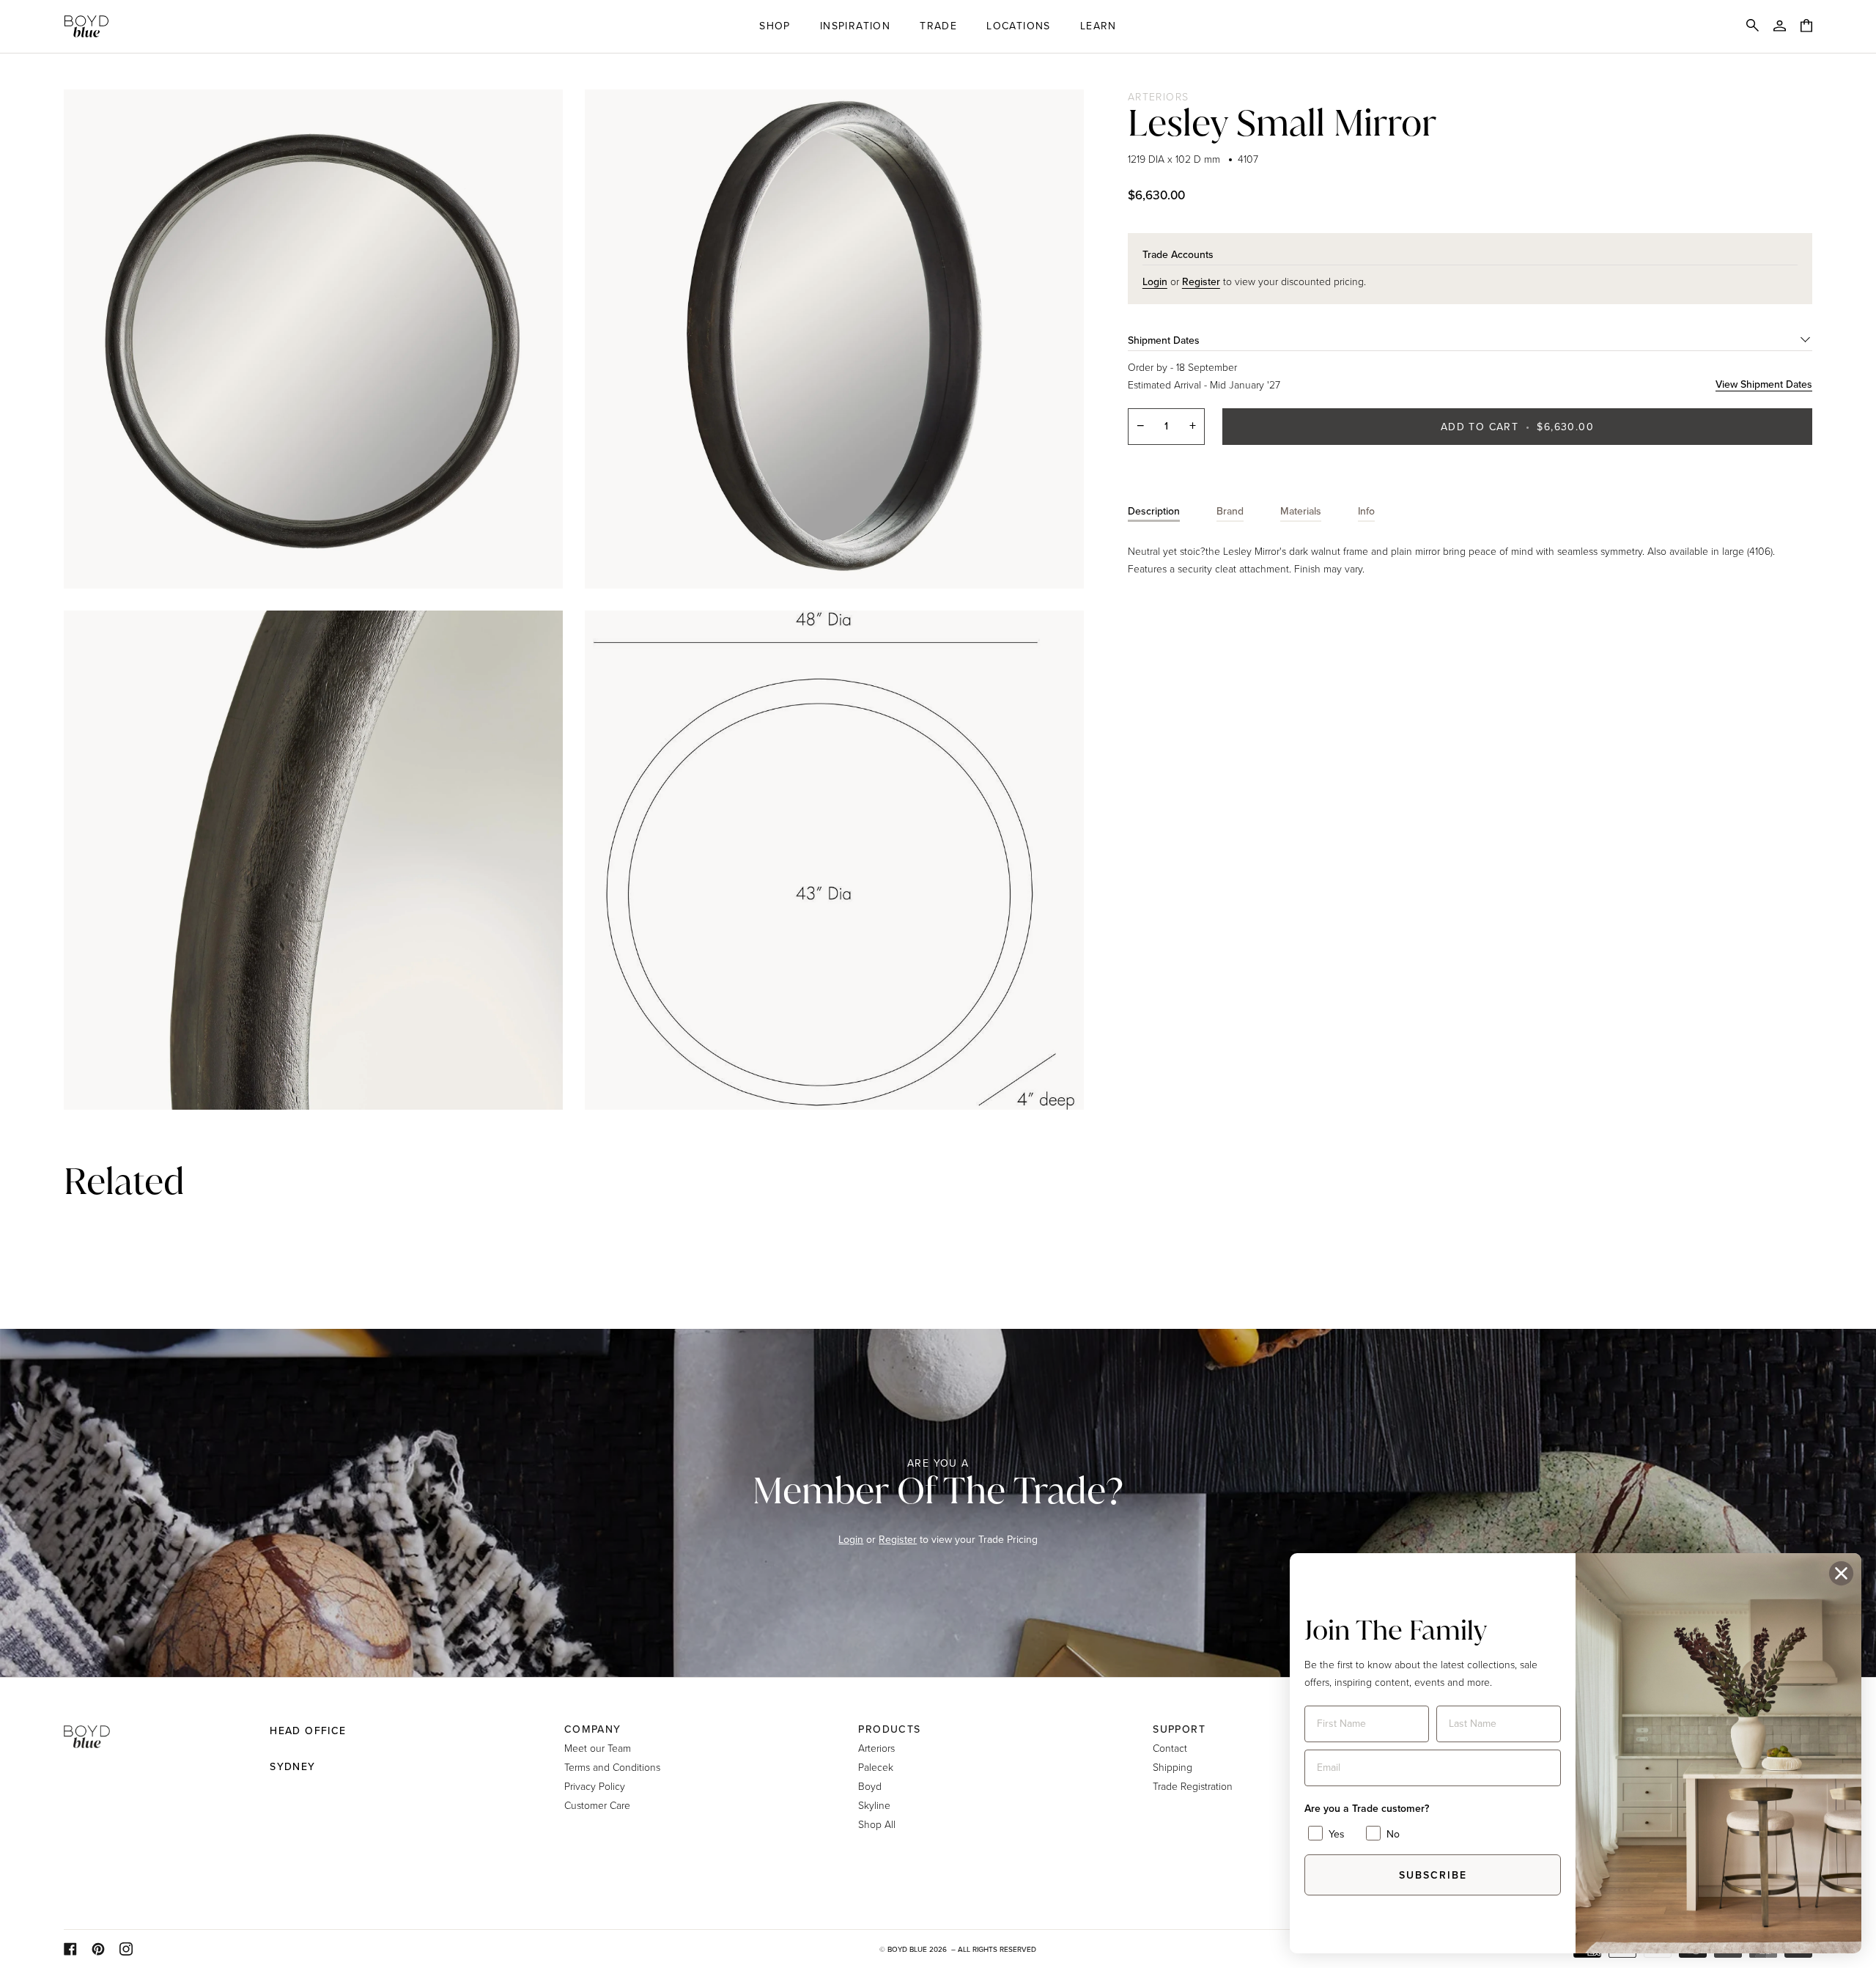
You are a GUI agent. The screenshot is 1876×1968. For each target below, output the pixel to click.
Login (851, 1540)
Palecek (876, 1767)
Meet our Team (598, 1748)
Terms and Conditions (612, 1767)
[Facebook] (70, 1949)
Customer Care (597, 1805)
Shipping (1172, 1767)
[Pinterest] (98, 1949)
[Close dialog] (1841, 1573)
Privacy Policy (595, 1786)
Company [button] (593, 1729)
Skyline (874, 1805)
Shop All (877, 1824)
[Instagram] (126, 1949)
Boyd (870, 1786)
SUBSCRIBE (1433, 1875)
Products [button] (889, 1729)
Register (898, 1540)
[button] (775, 26)
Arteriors (1159, 96)
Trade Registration (1193, 1786)
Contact (1170, 1748)
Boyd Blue (907, 1949)
